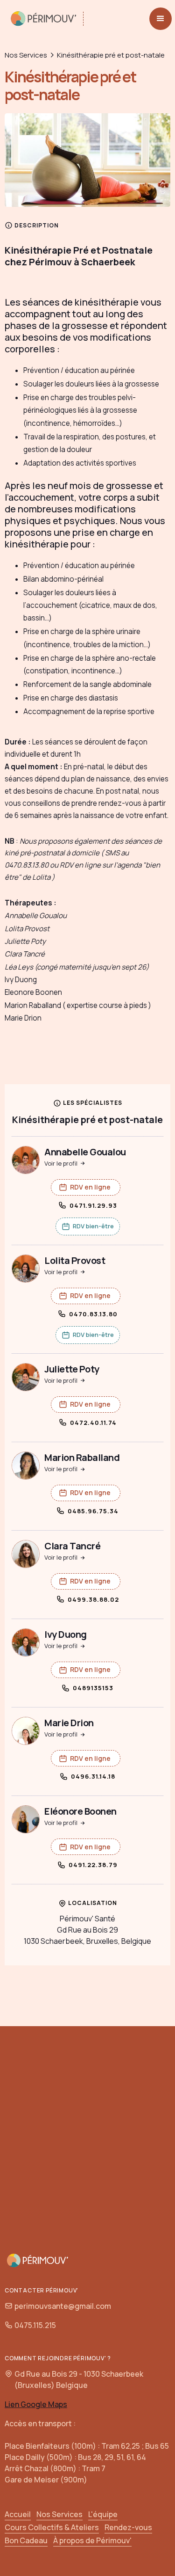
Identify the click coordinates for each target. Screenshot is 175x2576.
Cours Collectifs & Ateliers (52, 2527)
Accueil (18, 2514)
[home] (48, 19)
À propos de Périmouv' (92, 2540)
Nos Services (26, 55)
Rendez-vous (128, 2527)
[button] (161, 19)
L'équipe (103, 2514)
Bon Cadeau (26, 2540)
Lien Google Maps (36, 2404)
